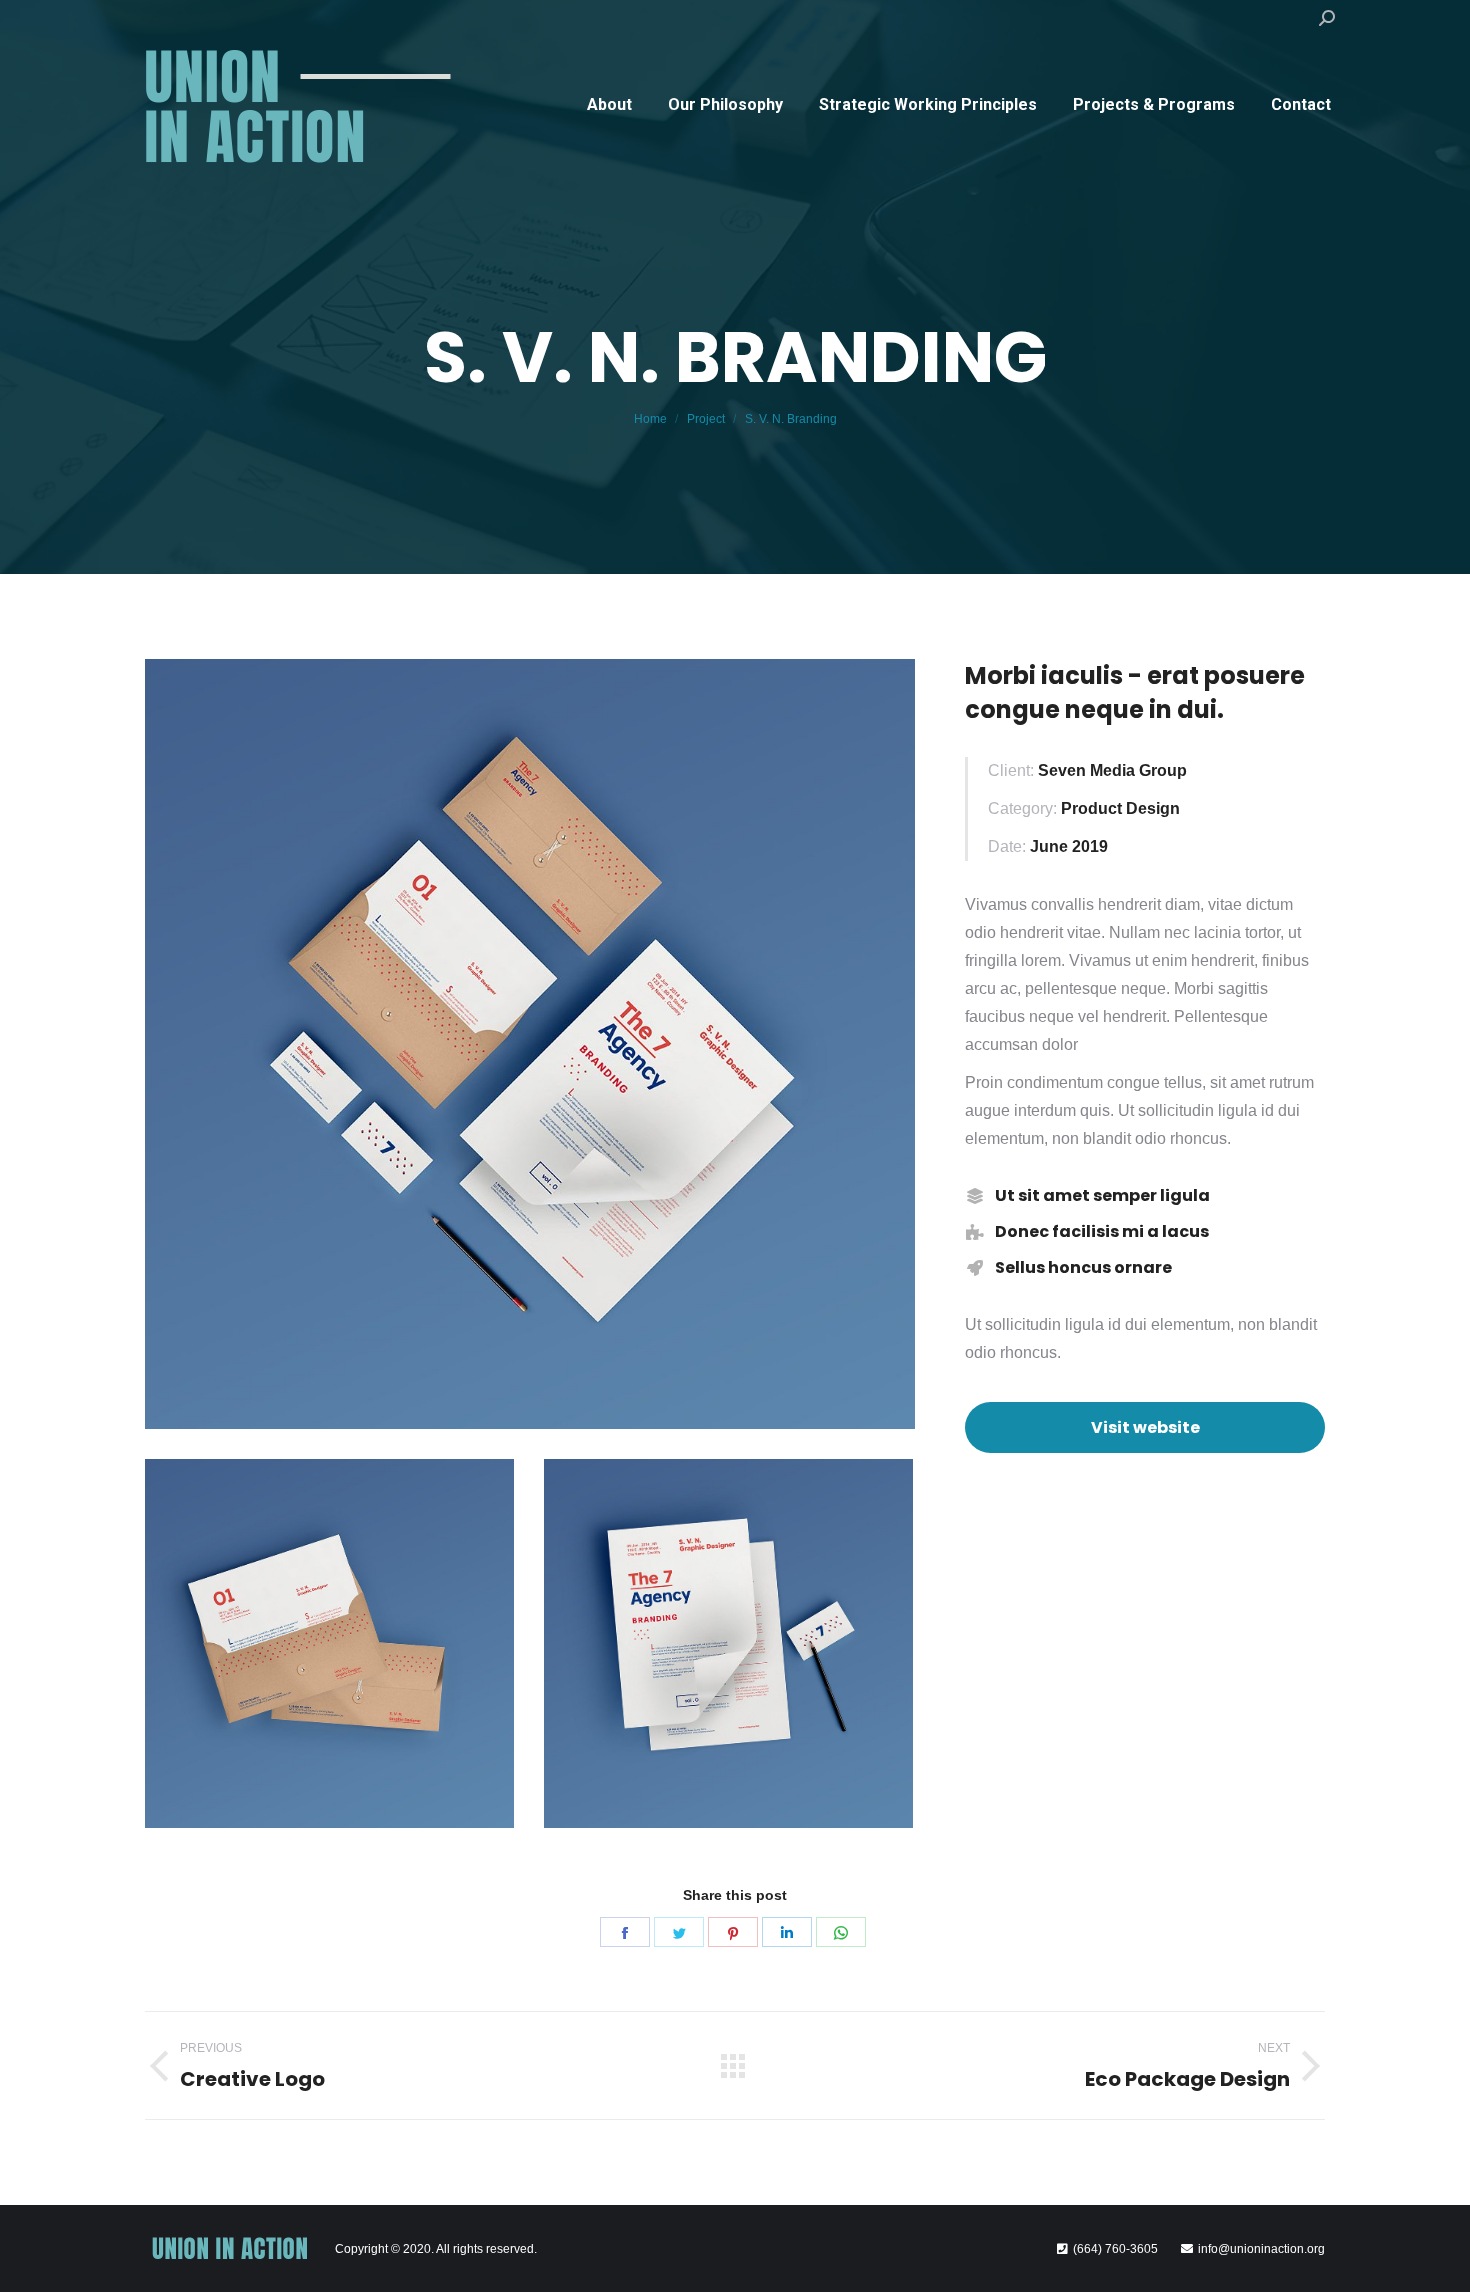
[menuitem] (609, 105)
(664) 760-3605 (1115, 2249)
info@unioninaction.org (1261, 2249)
